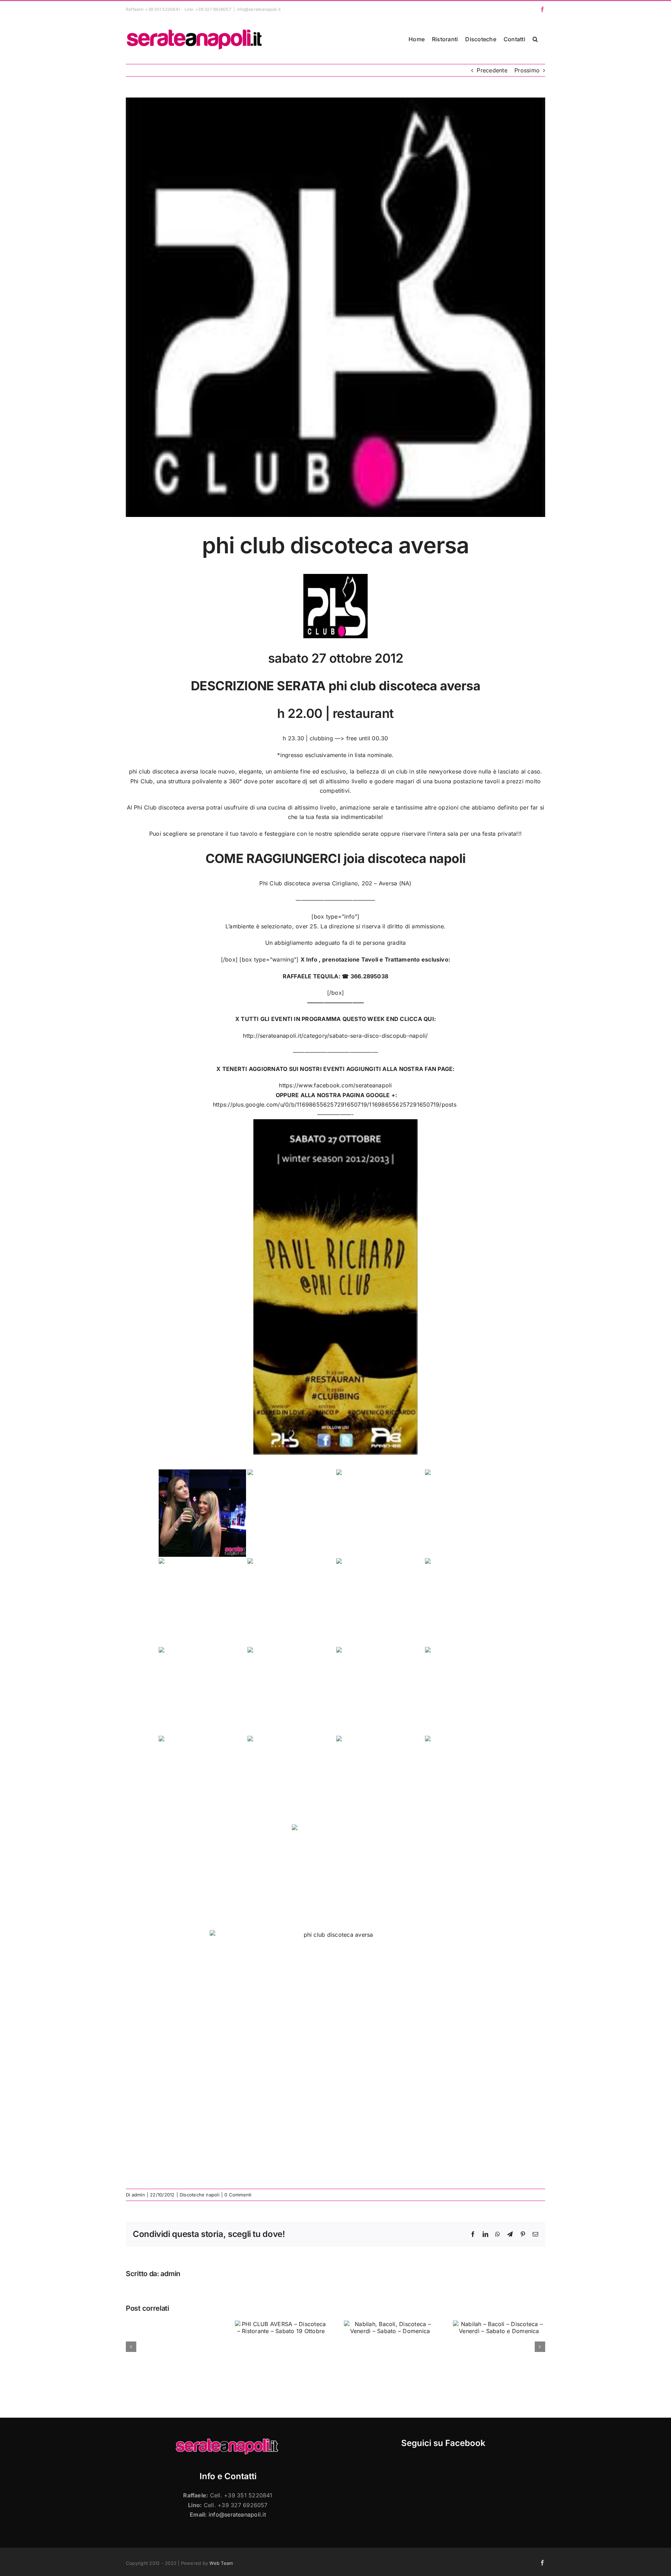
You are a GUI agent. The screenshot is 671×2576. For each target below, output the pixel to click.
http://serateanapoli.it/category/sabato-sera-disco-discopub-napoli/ (335, 1036)
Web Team (221, 2563)
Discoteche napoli (200, 2195)
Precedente (492, 70)
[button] (535, 39)
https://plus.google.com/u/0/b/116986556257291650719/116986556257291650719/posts (335, 1104)
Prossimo (527, 70)
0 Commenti (238, 2195)
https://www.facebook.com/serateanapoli (335, 1085)
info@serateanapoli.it (259, 9)
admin (138, 2195)
